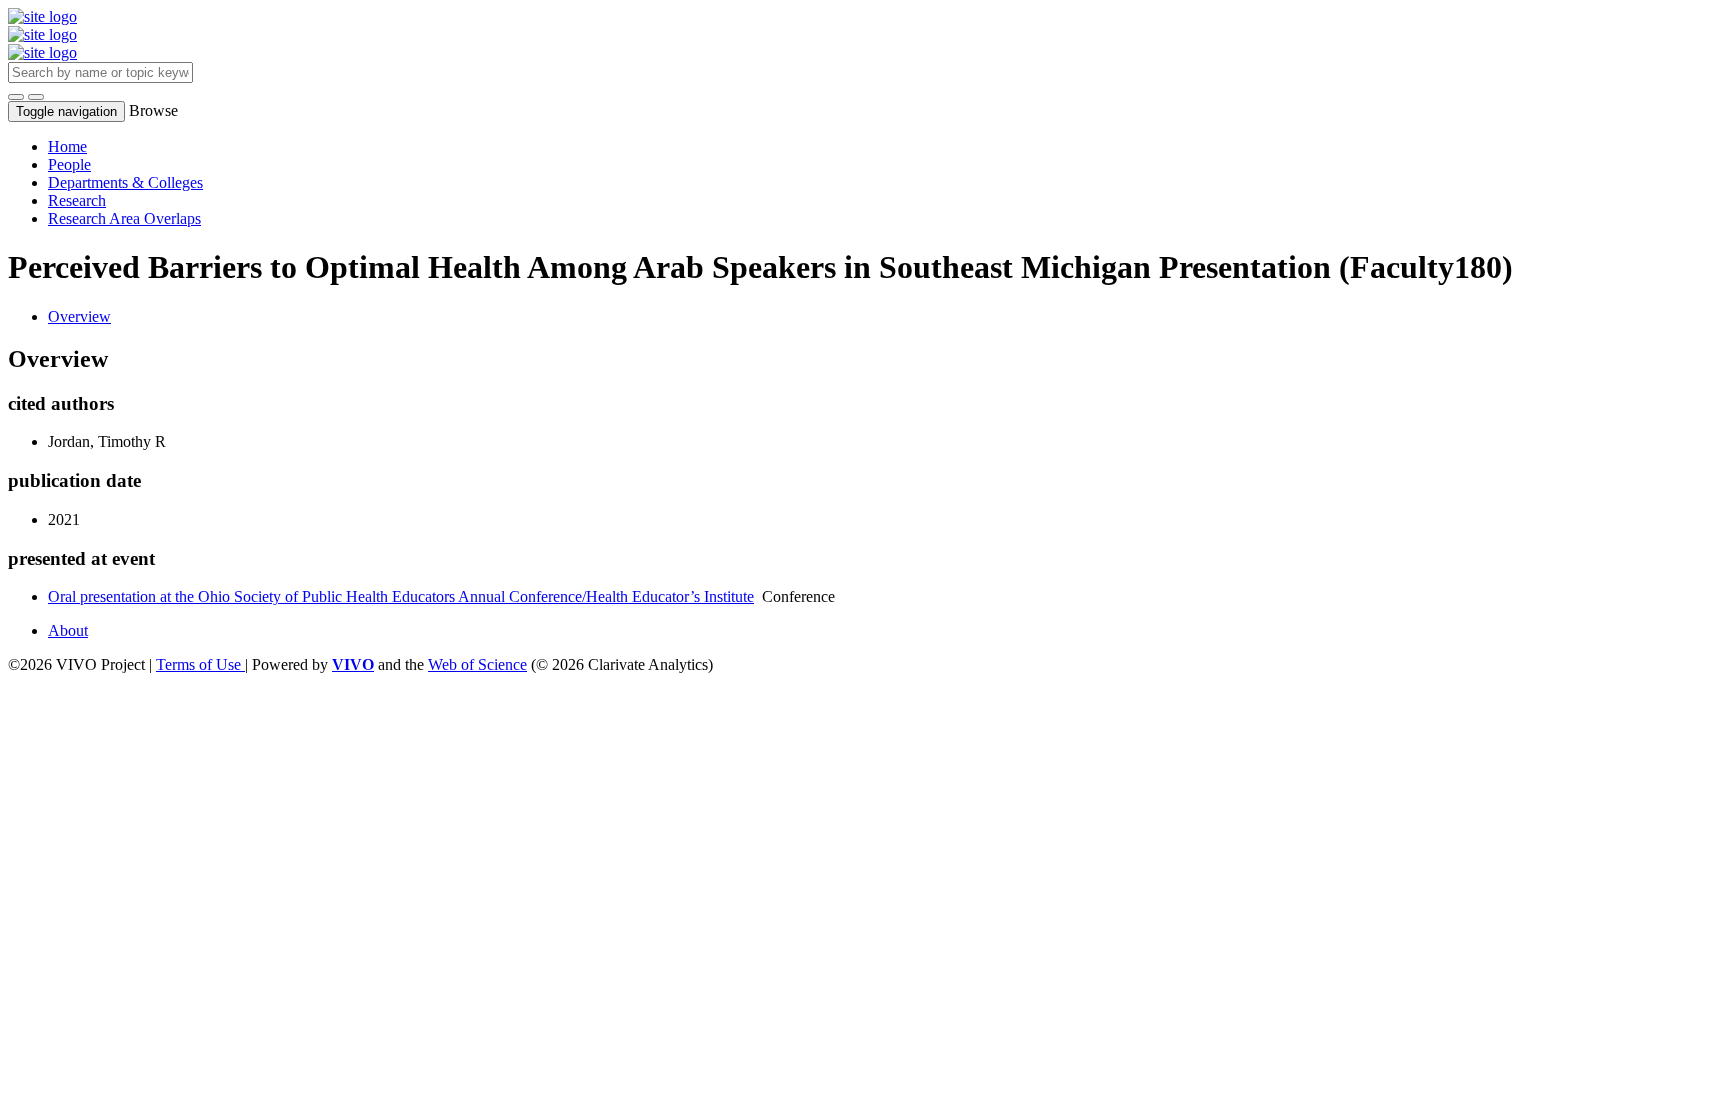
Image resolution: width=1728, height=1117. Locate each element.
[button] (16, 97)
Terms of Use (200, 664)
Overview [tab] (79, 316)
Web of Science (477, 664)
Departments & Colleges (125, 182)
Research (77, 200)
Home (67, 146)
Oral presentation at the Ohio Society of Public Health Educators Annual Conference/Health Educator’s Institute (401, 596)
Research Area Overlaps (124, 218)
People (69, 164)
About (68, 630)
